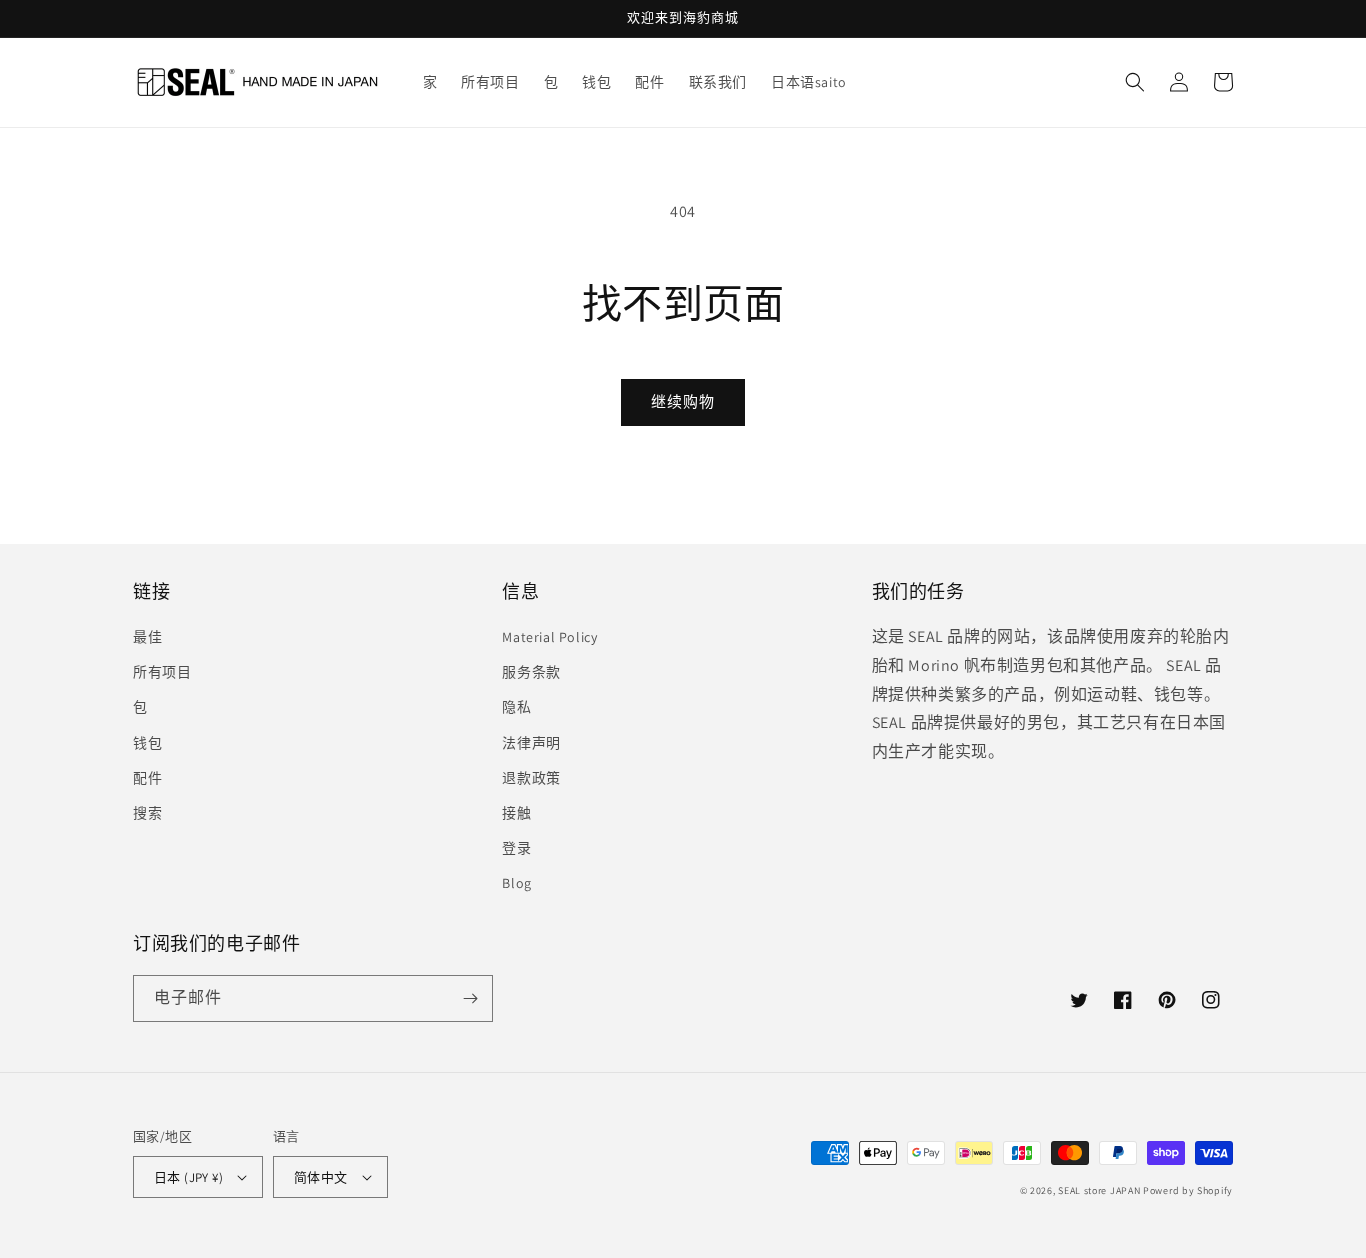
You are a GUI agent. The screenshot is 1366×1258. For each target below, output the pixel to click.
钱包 (147, 743)
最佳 (147, 637)
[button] (1135, 82)
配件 (147, 778)
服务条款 (531, 672)
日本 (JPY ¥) (188, 1177)
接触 (516, 813)
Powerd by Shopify (1188, 1190)
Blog (516, 883)
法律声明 (531, 743)
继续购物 (683, 401)
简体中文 (321, 1177)
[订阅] (470, 998)
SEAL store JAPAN (1099, 1190)
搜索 (147, 813)
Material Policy (549, 637)
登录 (516, 848)
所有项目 (162, 672)
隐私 (516, 707)
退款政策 (531, 778)
